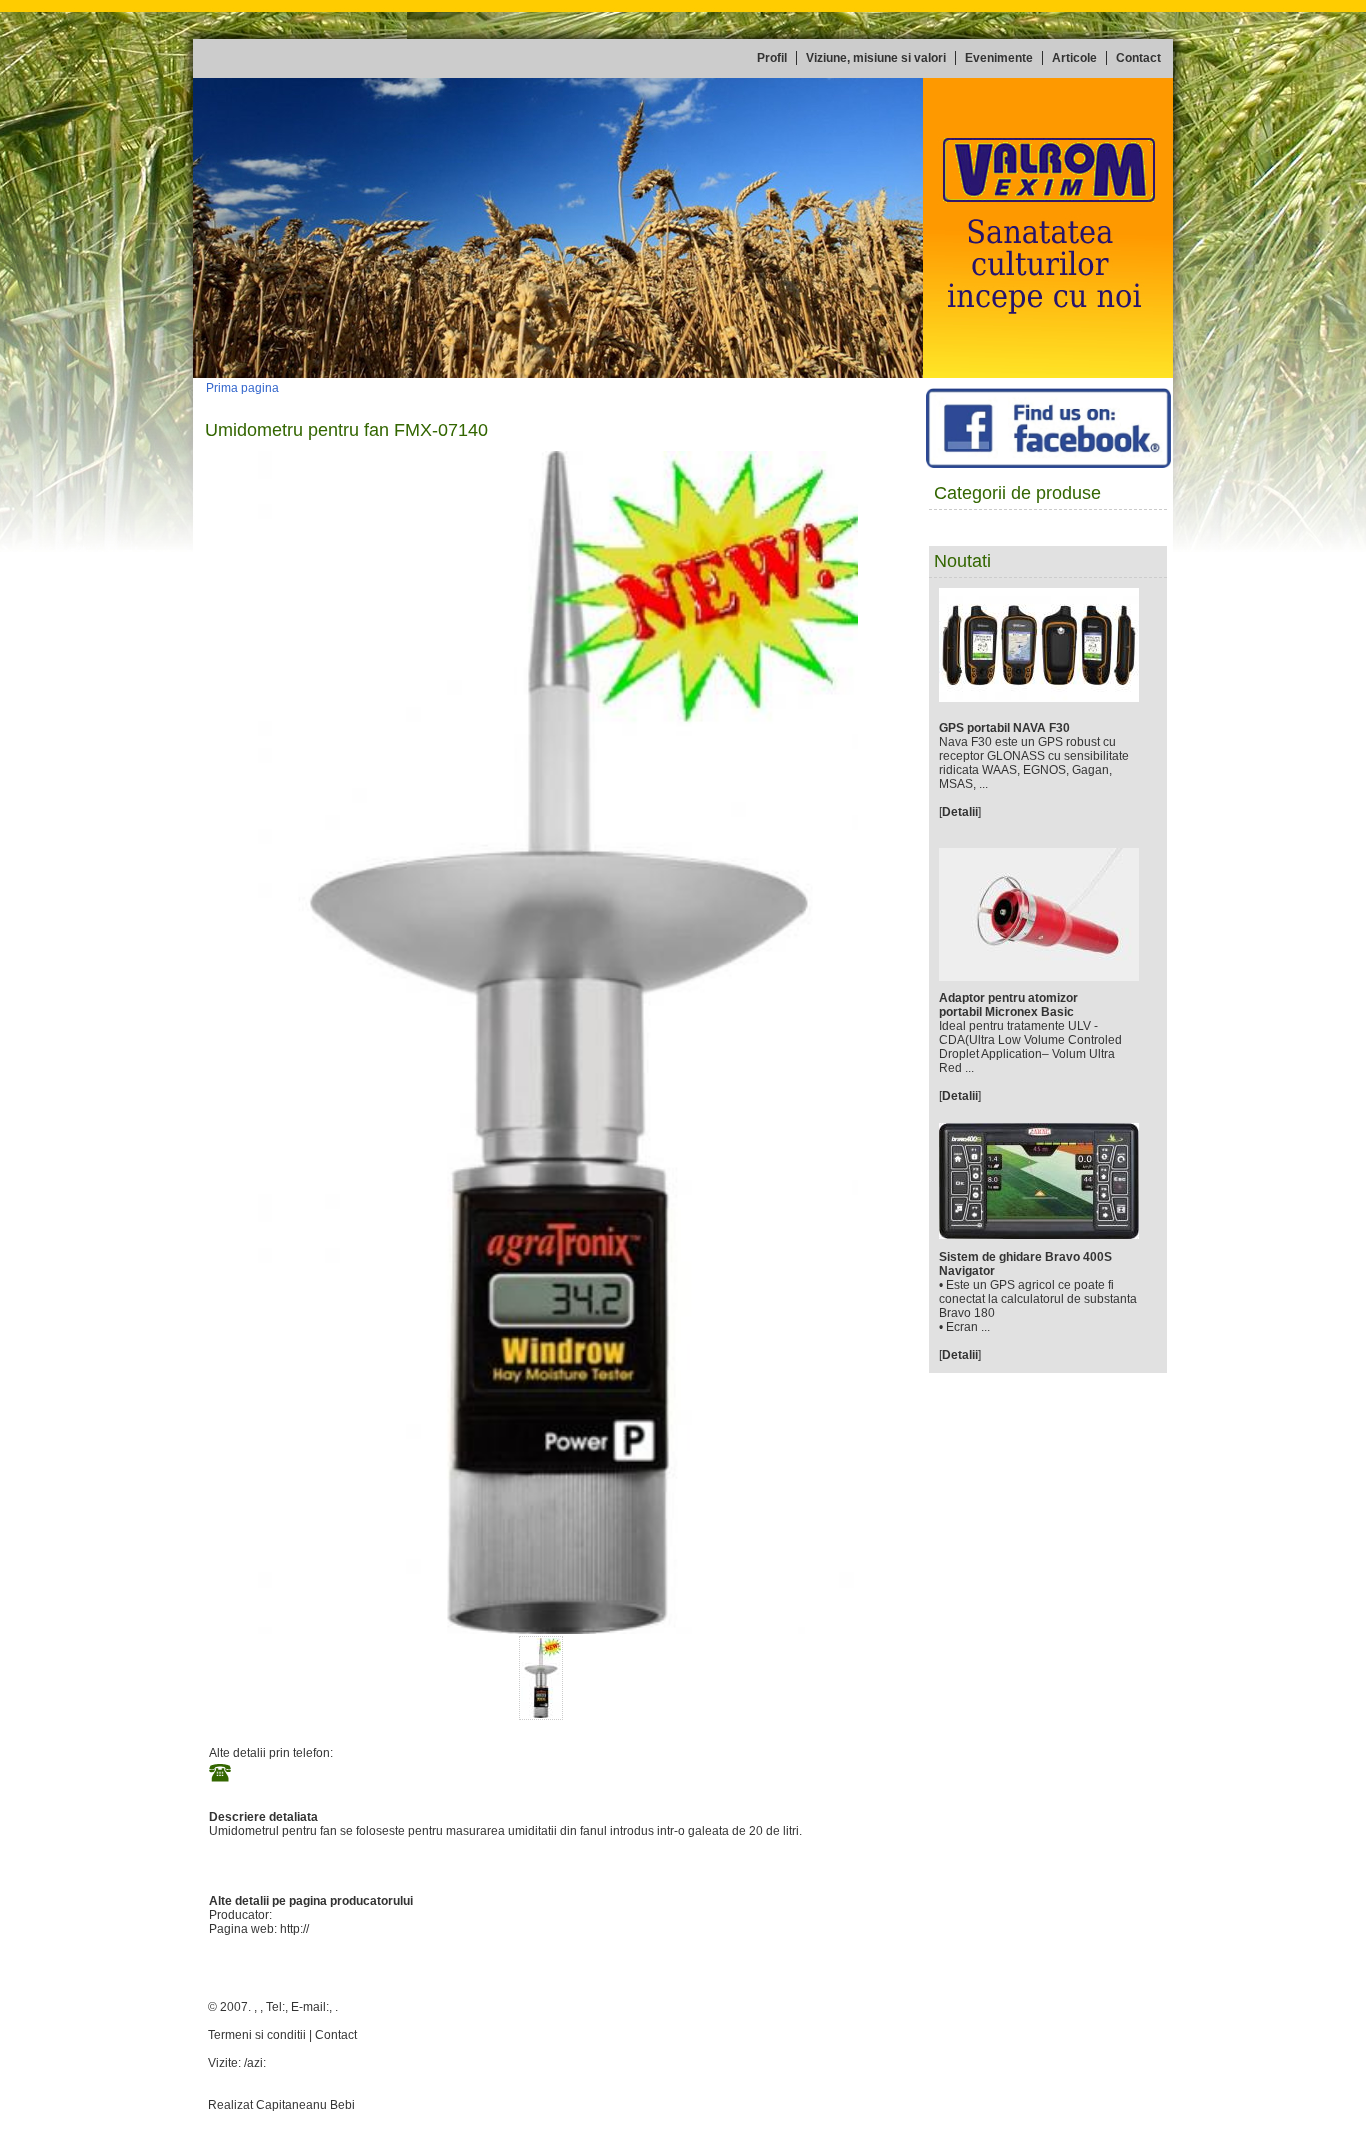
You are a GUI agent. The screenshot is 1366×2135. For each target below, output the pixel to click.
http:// (294, 1929)
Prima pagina (242, 388)
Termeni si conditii (257, 2035)
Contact (336, 2035)
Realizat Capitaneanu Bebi (281, 2105)
